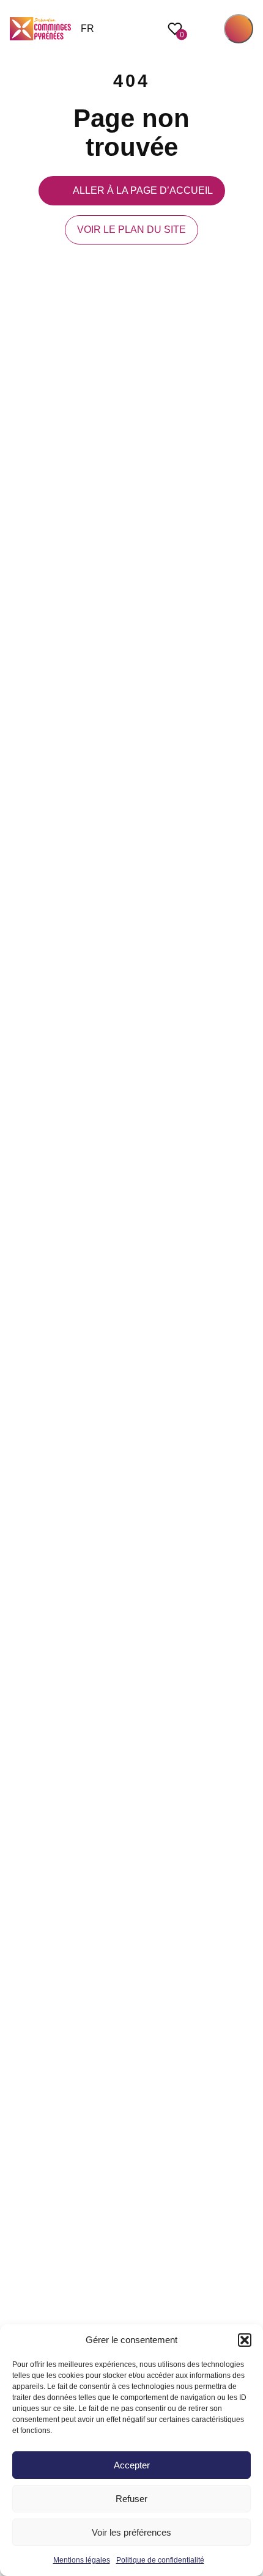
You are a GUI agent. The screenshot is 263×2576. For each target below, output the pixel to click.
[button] (245, 2340)
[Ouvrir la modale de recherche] (206, 29)
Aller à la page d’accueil (143, 190)
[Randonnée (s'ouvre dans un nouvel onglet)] (247, 1315)
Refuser (131, 2499)
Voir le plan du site (131, 230)
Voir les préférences (131, 2532)
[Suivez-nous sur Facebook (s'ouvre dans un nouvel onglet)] (247, 1234)
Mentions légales (82, 2560)
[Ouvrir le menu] (239, 29)
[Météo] (247, 1288)
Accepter (132, 2465)
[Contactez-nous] (247, 1342)
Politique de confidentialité (160, 2560)
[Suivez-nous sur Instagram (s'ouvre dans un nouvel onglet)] (247, 1261)
